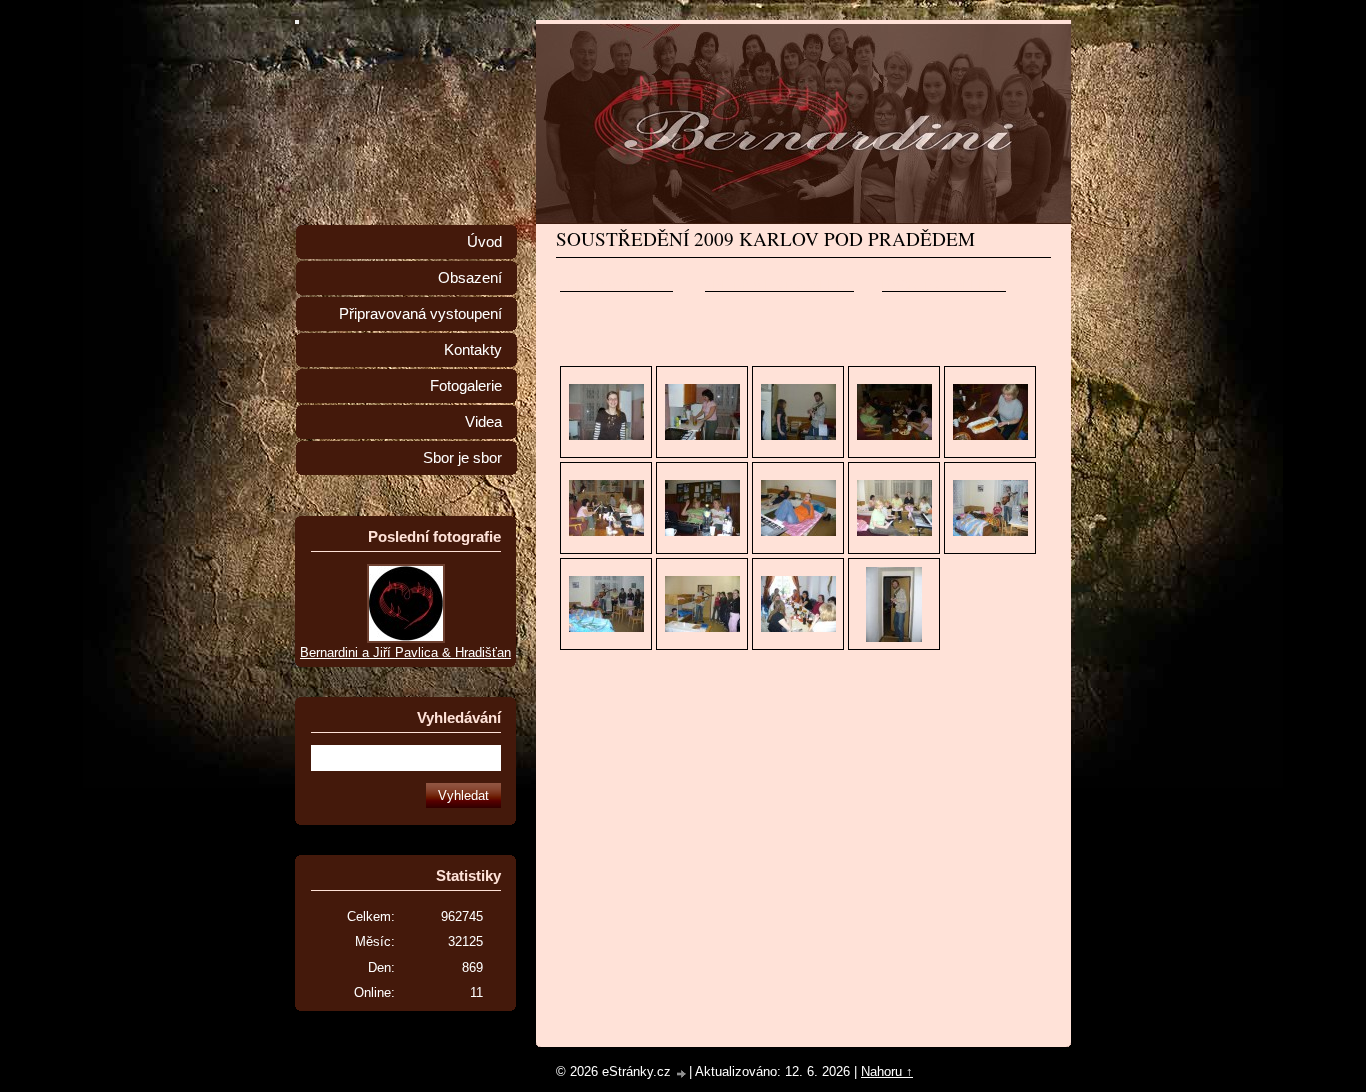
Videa (483, 422)
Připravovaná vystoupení (420, 314)
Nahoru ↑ (887, 1071)
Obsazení (470, 278)
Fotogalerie (466, 386)
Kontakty (473, 350)
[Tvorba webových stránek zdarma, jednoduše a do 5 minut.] (682, 1073)
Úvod (484, 242)
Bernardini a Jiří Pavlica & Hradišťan (405, 652)
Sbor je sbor (462, 458)
